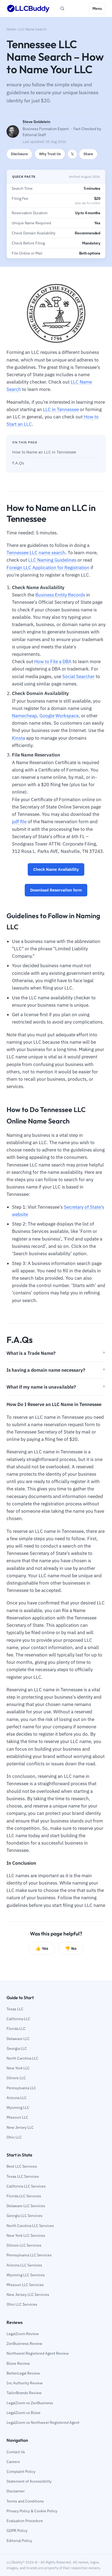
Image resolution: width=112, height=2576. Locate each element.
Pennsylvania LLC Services (29, 2255)
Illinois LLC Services (24, 2245)
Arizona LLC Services (24, 2265)
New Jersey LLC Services (28, 2295)
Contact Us (16, 2452)
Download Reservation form (56, 890)
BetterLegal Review (23, 2373)
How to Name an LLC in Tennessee (44, 452)
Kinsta (18, 738)
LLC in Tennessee (61, 409)
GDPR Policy (17, 2531)
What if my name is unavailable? (41, 1387)
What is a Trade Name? (31, 1353)
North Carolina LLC (22, 2058)
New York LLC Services (26, 2235)
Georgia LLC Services (24, 2216)
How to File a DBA (53, 661)
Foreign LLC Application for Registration (48, 568)
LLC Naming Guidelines (52, 560)
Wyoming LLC (18, 2108)
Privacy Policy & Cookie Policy (32, 2511)
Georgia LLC (17, 2048)
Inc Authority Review (25, 2383)
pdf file (19, 822)
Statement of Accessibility (29, 2481)
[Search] (62, 8)
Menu (97, 8)
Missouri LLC (17, 2117)
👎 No (71, 1948)
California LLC (18, 2019)
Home (11, 29)
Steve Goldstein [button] (36, 122)
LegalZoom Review (23, 2334)
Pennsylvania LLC (21, 2088)
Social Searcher (78, 676)
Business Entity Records (60, 595)
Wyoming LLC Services (26, 2275)
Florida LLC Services (24, 2196)
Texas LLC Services (23, 2176)
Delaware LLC (18, 2039)
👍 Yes (42, 1948)
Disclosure (19, 154)
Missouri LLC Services (25, 2285)
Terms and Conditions (25, 2501)
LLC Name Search (32, 29)
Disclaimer (16, 2491)
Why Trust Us (50, 154)
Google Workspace (59, 716)
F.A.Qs (18, 463)
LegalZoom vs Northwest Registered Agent (43, 2422)
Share (88, 154)
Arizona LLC (17, 2098)
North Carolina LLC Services (30, 2226)
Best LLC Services (22, 2166)
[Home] (28, 8)
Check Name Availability (56, 869)
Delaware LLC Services (26, 2206)
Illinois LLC (16, 2078)
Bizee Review (18, 2363)
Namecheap (24, 716)
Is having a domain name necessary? (46, 1370)
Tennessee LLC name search (36, 553)
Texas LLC (15, 2009)
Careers (13, 2462)
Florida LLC (16, 2029)
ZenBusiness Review (24, 2344)
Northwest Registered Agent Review (38, 2353)
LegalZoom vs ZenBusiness (30, 2403)
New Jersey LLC (20, 2127)
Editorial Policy (19, 2541)
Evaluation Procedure (25, 2521)
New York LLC (18, 2068)
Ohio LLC (14, 2137)
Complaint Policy (21, 2471)
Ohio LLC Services (22, 2304)
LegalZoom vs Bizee (24, 2413)
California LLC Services (26, 2186)
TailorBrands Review (24, 2393)
